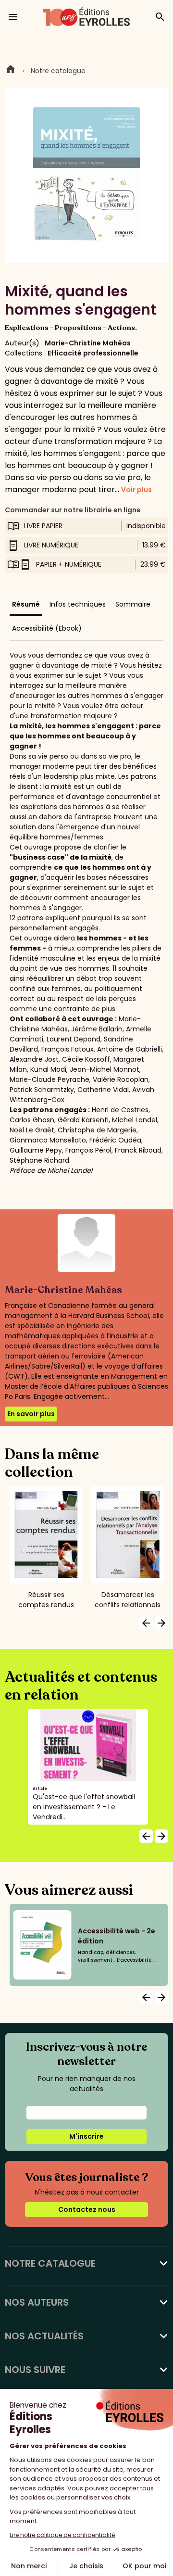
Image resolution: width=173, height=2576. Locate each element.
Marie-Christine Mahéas (88, 343)
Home (11, 71)
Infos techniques (78, 604)
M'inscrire (86, 2136)
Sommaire (133, 604)
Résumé (26, 604)
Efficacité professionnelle (93, 353)
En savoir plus (31, 1414)
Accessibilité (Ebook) (47, 628)
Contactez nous (87, 2209)
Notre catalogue (58, 71)
